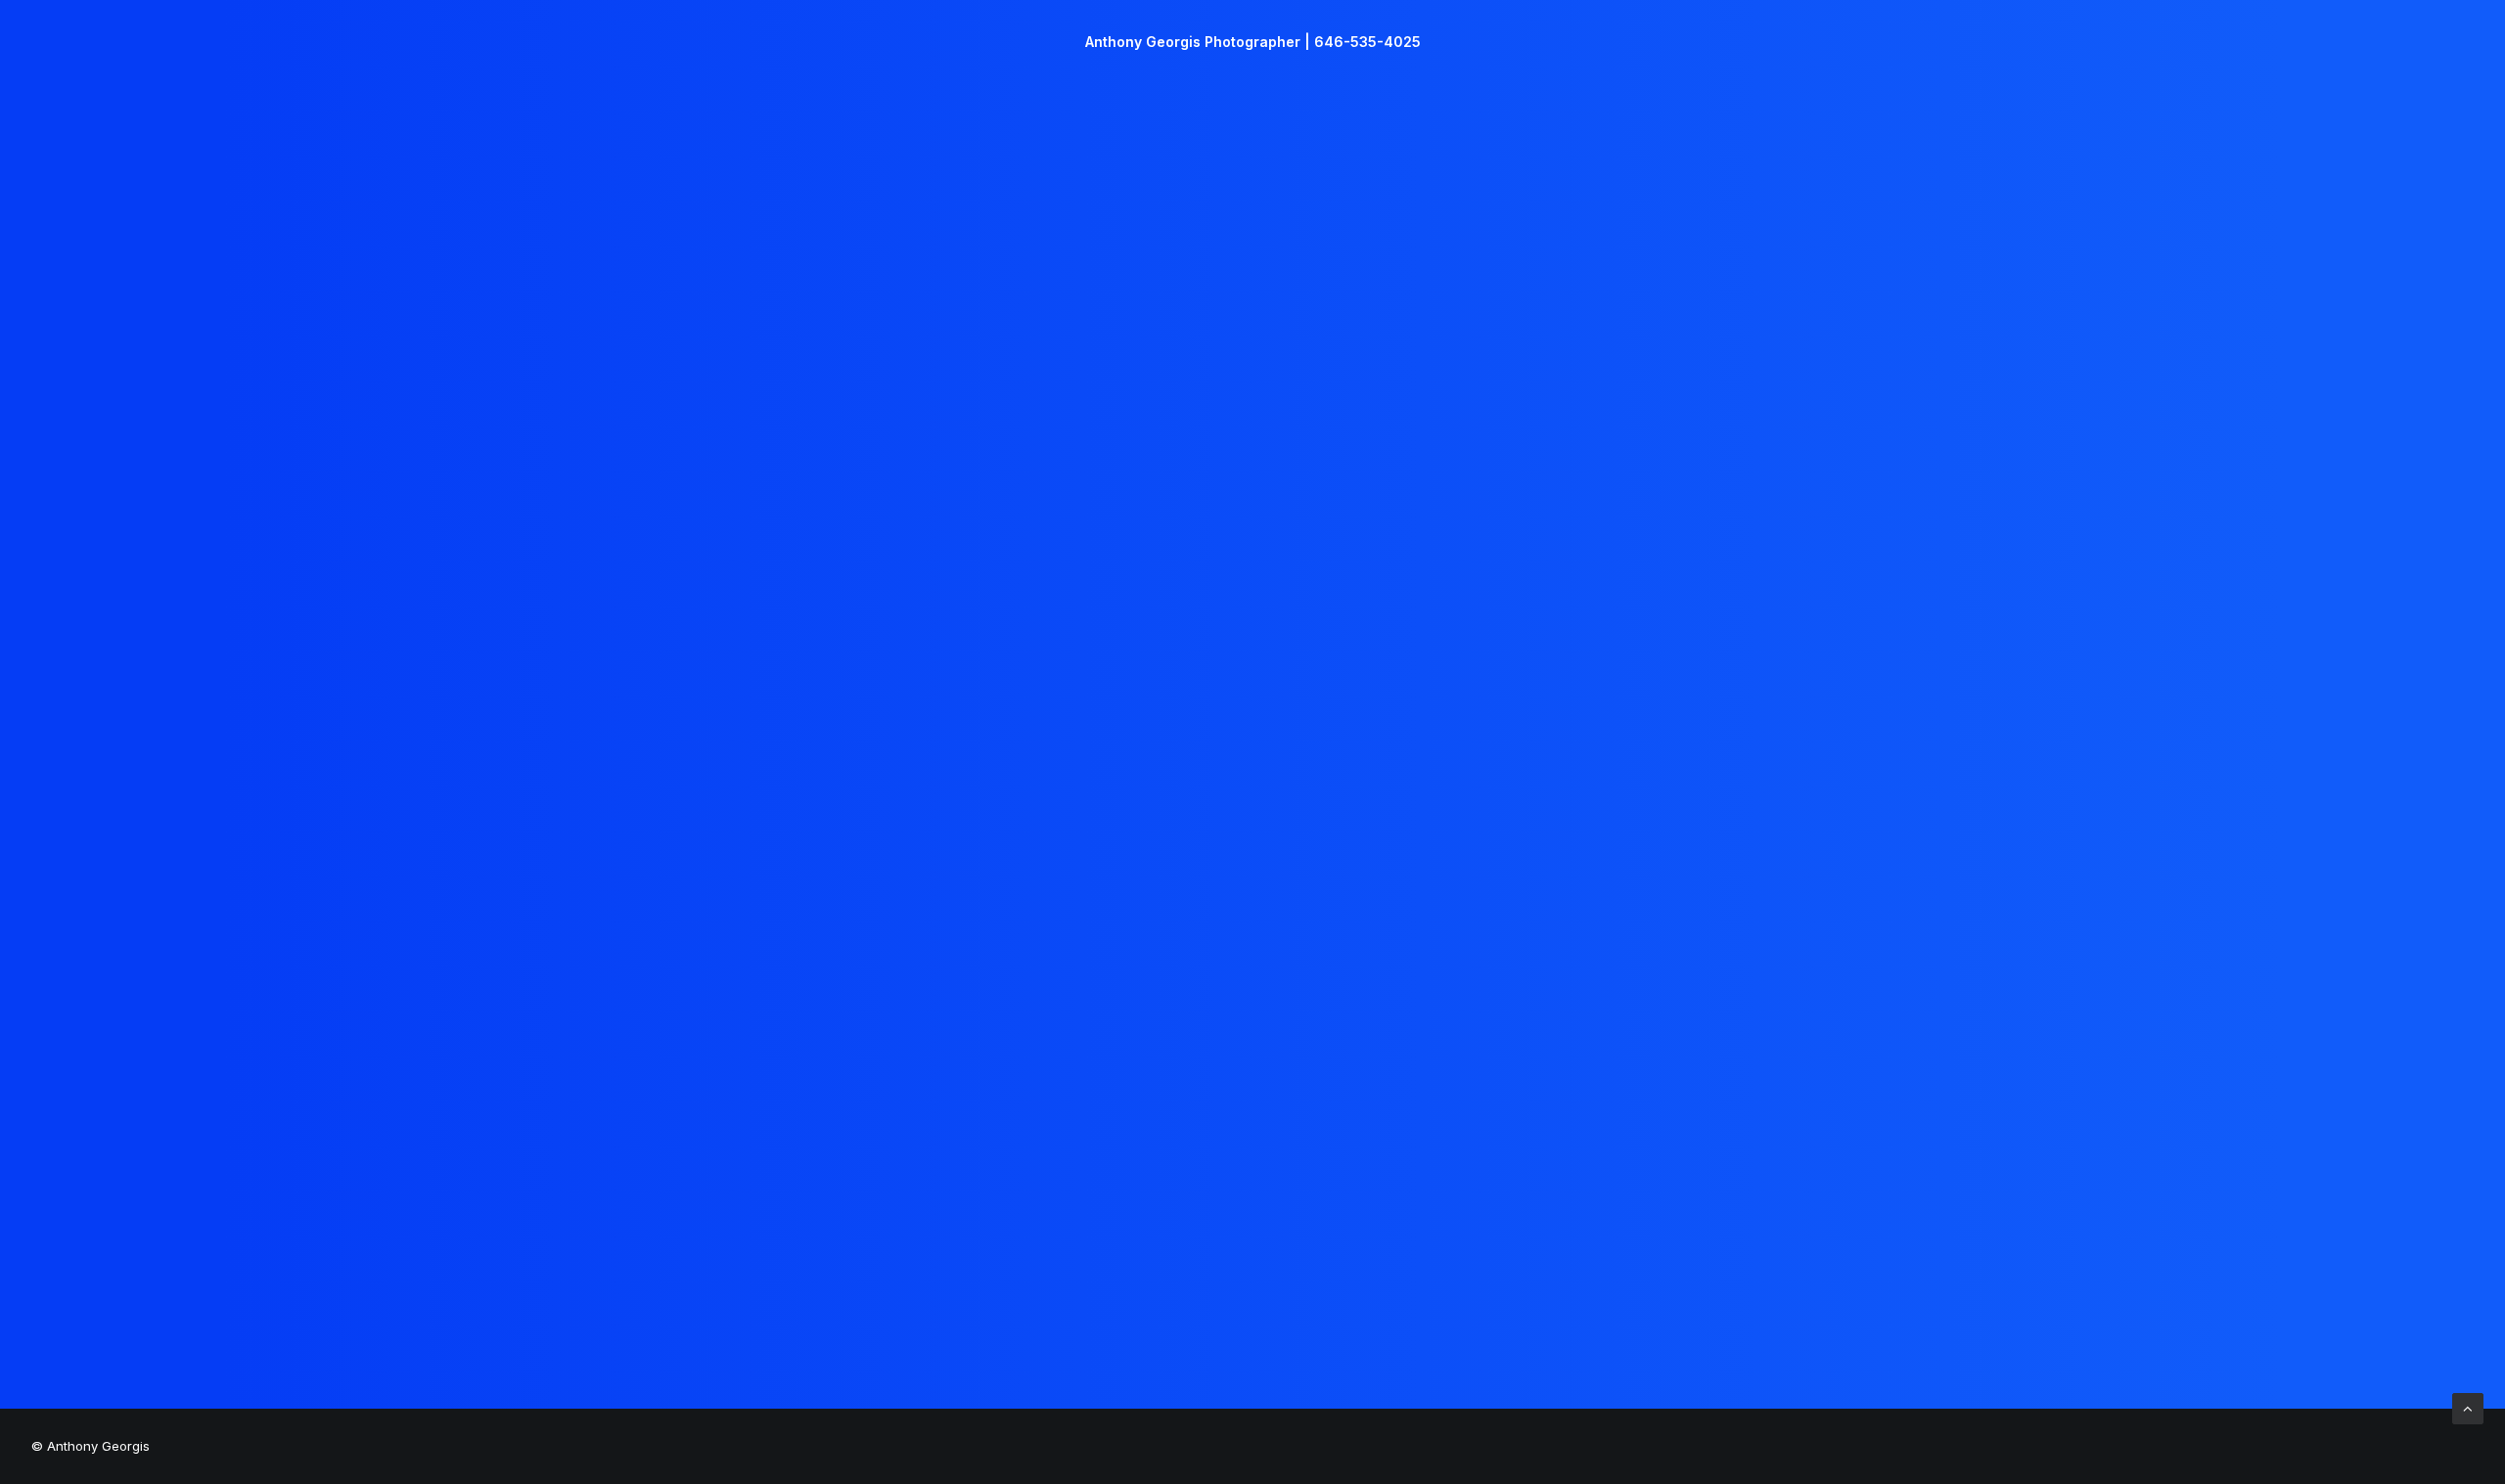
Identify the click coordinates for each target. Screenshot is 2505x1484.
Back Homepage (1252, 872)
